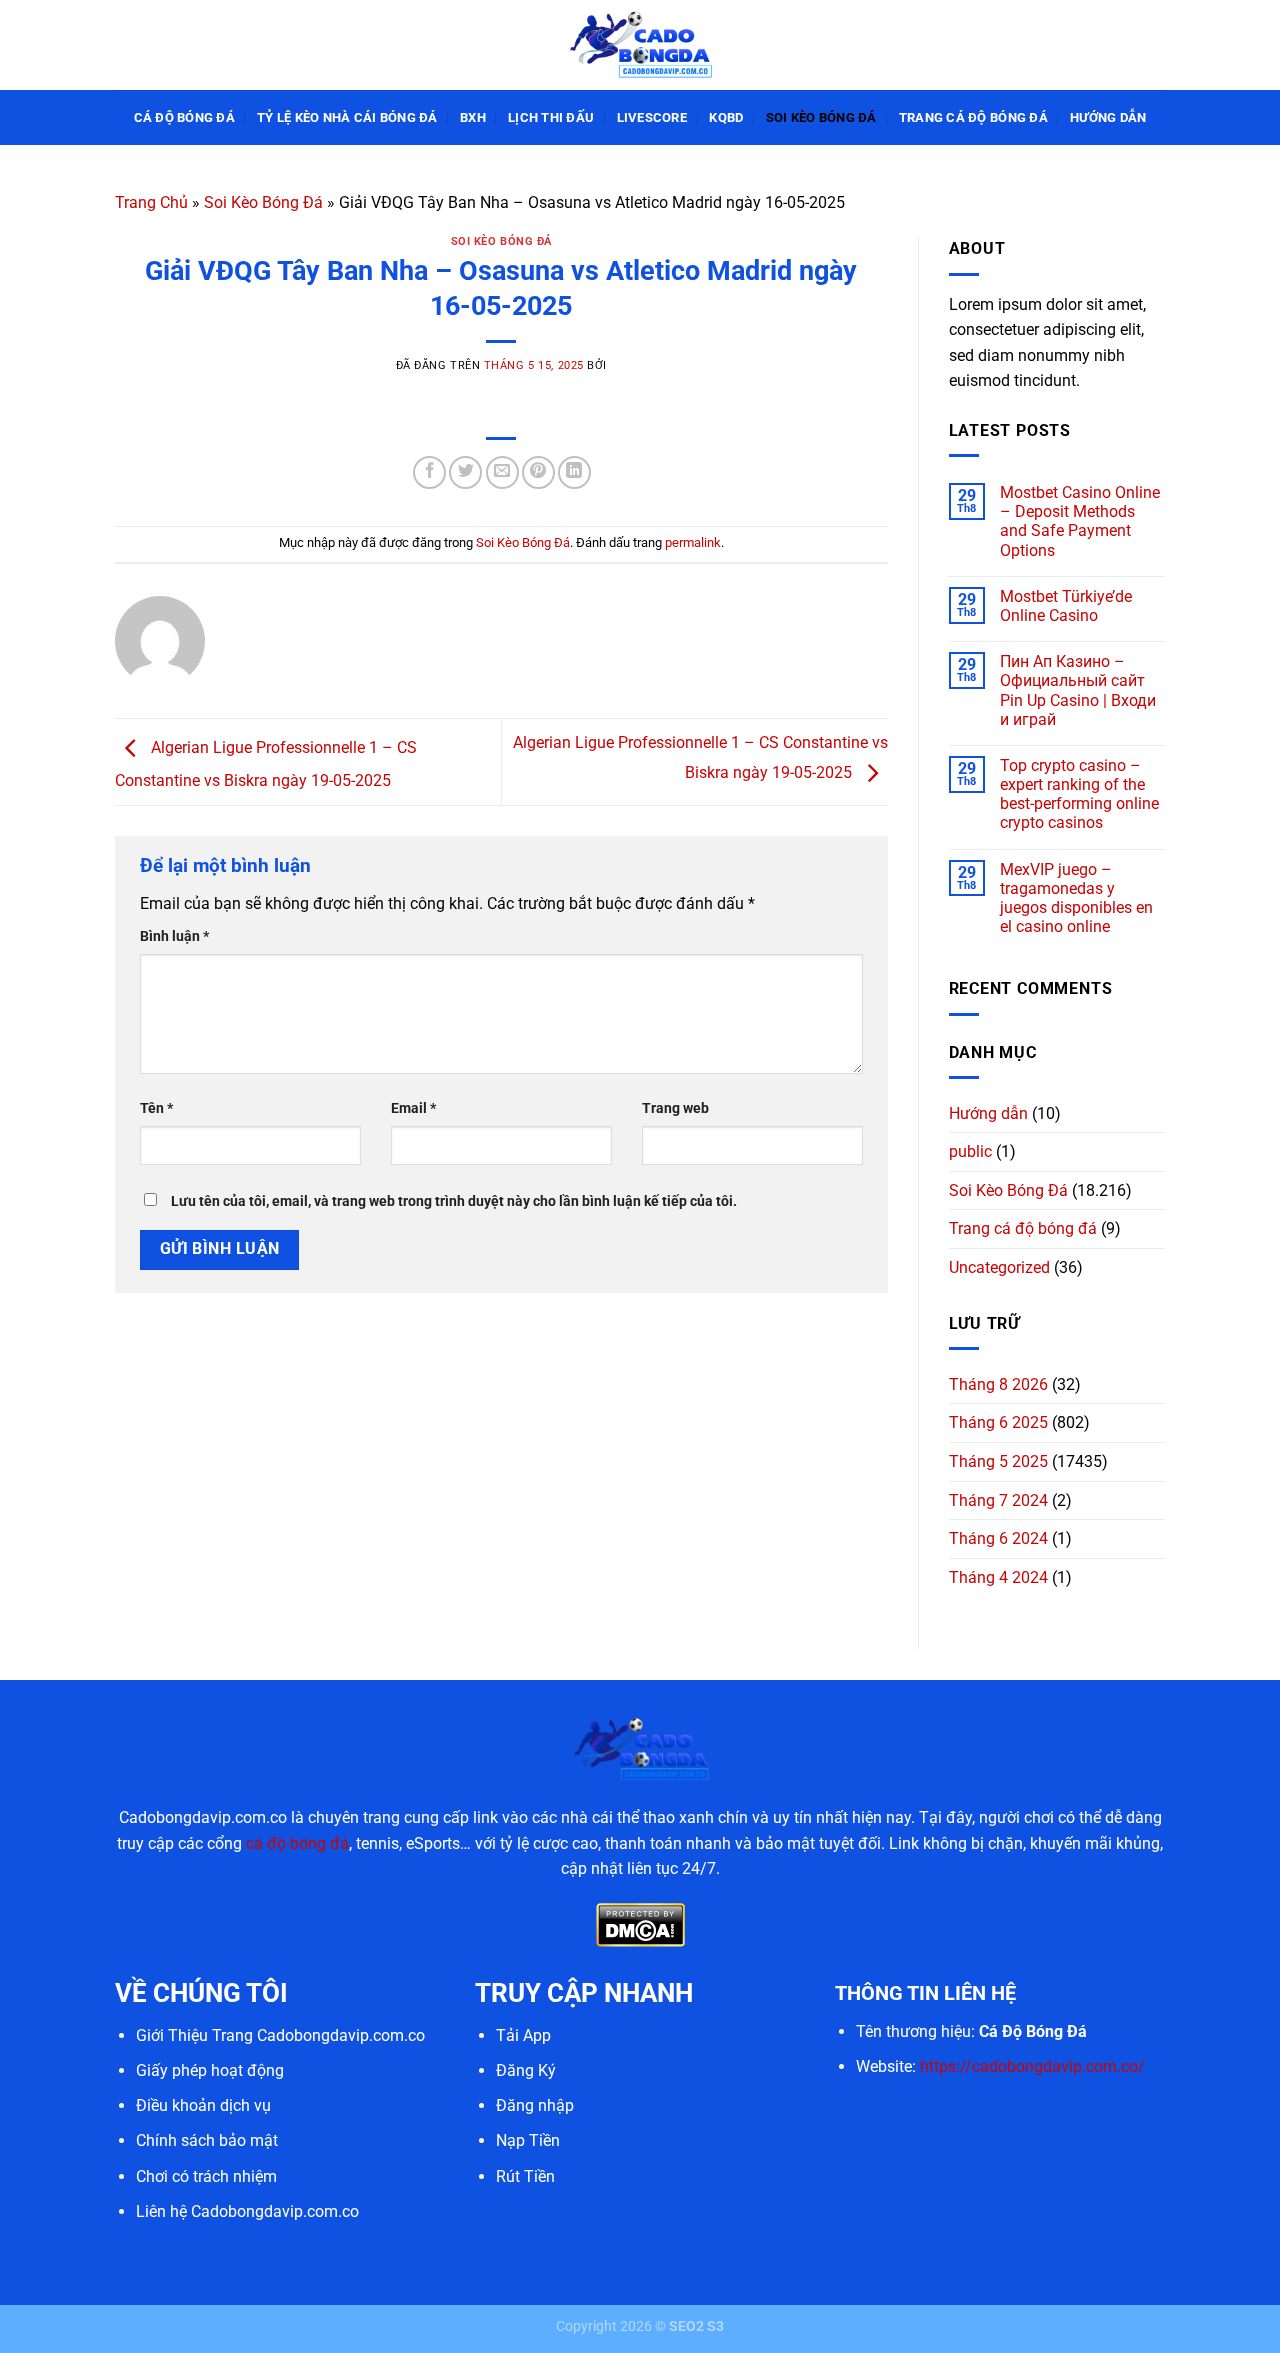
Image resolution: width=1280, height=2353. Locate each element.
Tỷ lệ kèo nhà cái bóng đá (347, 117)
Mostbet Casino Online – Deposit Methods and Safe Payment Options (1080, 521)
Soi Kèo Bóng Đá (821, 117)
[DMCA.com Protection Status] (640, 1923)
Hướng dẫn (1108, 117)
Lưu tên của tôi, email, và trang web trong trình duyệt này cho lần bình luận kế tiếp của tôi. (454, 1201)
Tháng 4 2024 (998, 1577)
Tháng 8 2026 (998, 1384)
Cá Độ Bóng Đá (184, 117)
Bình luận (174, 936)
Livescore (652, 117)
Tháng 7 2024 (998, 1500)
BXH (473, 117)
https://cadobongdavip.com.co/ (1032, 2066)
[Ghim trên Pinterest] (538, 472)
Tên (156, 1108)
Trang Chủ (151, 202)
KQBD (726, 117)
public (970, 1151)
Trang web (675, 1108)
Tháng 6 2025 (998, 1422)
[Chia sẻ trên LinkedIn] (574, 472)
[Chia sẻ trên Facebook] (429, 472)
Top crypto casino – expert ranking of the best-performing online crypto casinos (1079, 794)
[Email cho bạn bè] (502, 472)
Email (413, 1108)
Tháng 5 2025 (998, 1461)
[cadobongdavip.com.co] (640, 44)
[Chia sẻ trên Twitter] (465, 472)
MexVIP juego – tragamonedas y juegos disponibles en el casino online (1076, 898)
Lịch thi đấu (551, 117)
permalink (693, 542)
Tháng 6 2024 (998, 1538)
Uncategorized (999, 1267)
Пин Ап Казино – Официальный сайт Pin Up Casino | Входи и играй (1078, 690)
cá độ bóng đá (297, 1843)
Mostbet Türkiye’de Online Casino (1066, 606)
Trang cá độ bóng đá (973, 117)
